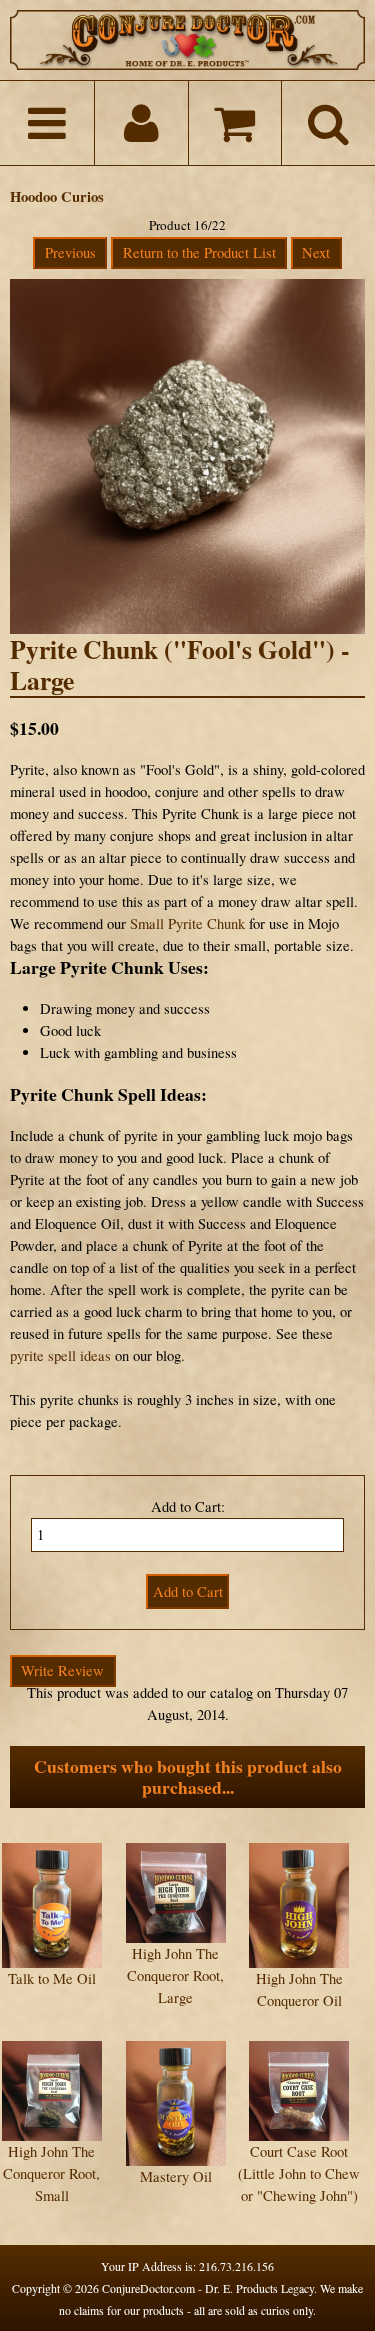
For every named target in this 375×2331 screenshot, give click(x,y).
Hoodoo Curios (57, 196)
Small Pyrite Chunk (187, 923)
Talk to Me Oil (52, 1978)
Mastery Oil (176, 2176)
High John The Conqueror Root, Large (175, 1975)
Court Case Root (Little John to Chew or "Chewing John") (299, 2173)
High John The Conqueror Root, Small (51, 2173)
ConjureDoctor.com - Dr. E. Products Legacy (208, 2288)
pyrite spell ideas (60, 1355)
